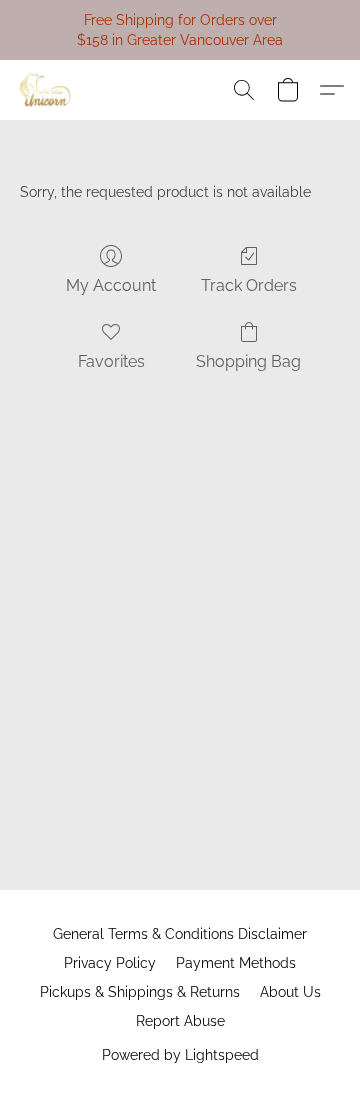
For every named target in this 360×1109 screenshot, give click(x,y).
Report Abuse (180, 1021)
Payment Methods (236, 963)
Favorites (111, 361)
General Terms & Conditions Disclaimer (180, 934)
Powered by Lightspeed (180, 1055)
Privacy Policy (110, 963)
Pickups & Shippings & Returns (140, 992)
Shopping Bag (248, 361)
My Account (111, 285)
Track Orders (249, 285)
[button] (47, 90)
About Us (290, 992)
